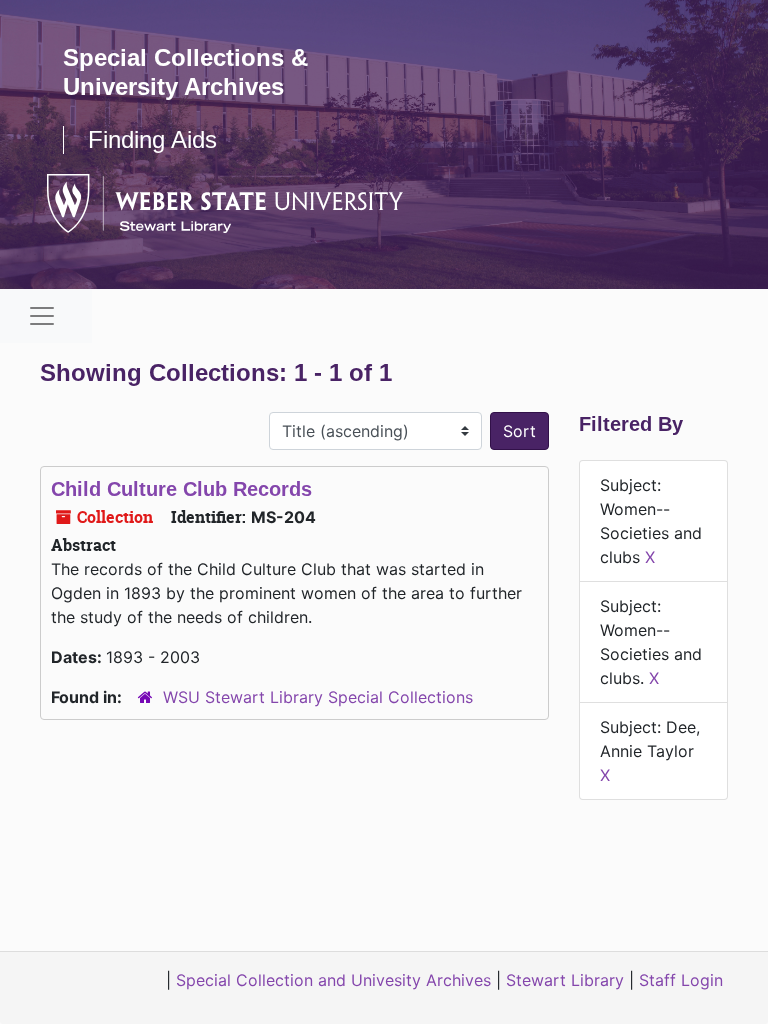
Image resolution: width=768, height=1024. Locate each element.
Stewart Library (565, 980)
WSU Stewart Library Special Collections (318, 697)
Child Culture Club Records (181, 489)
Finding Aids (152, 139)
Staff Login (681, 980)
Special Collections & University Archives (185, 72)
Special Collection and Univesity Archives (333, 980)
